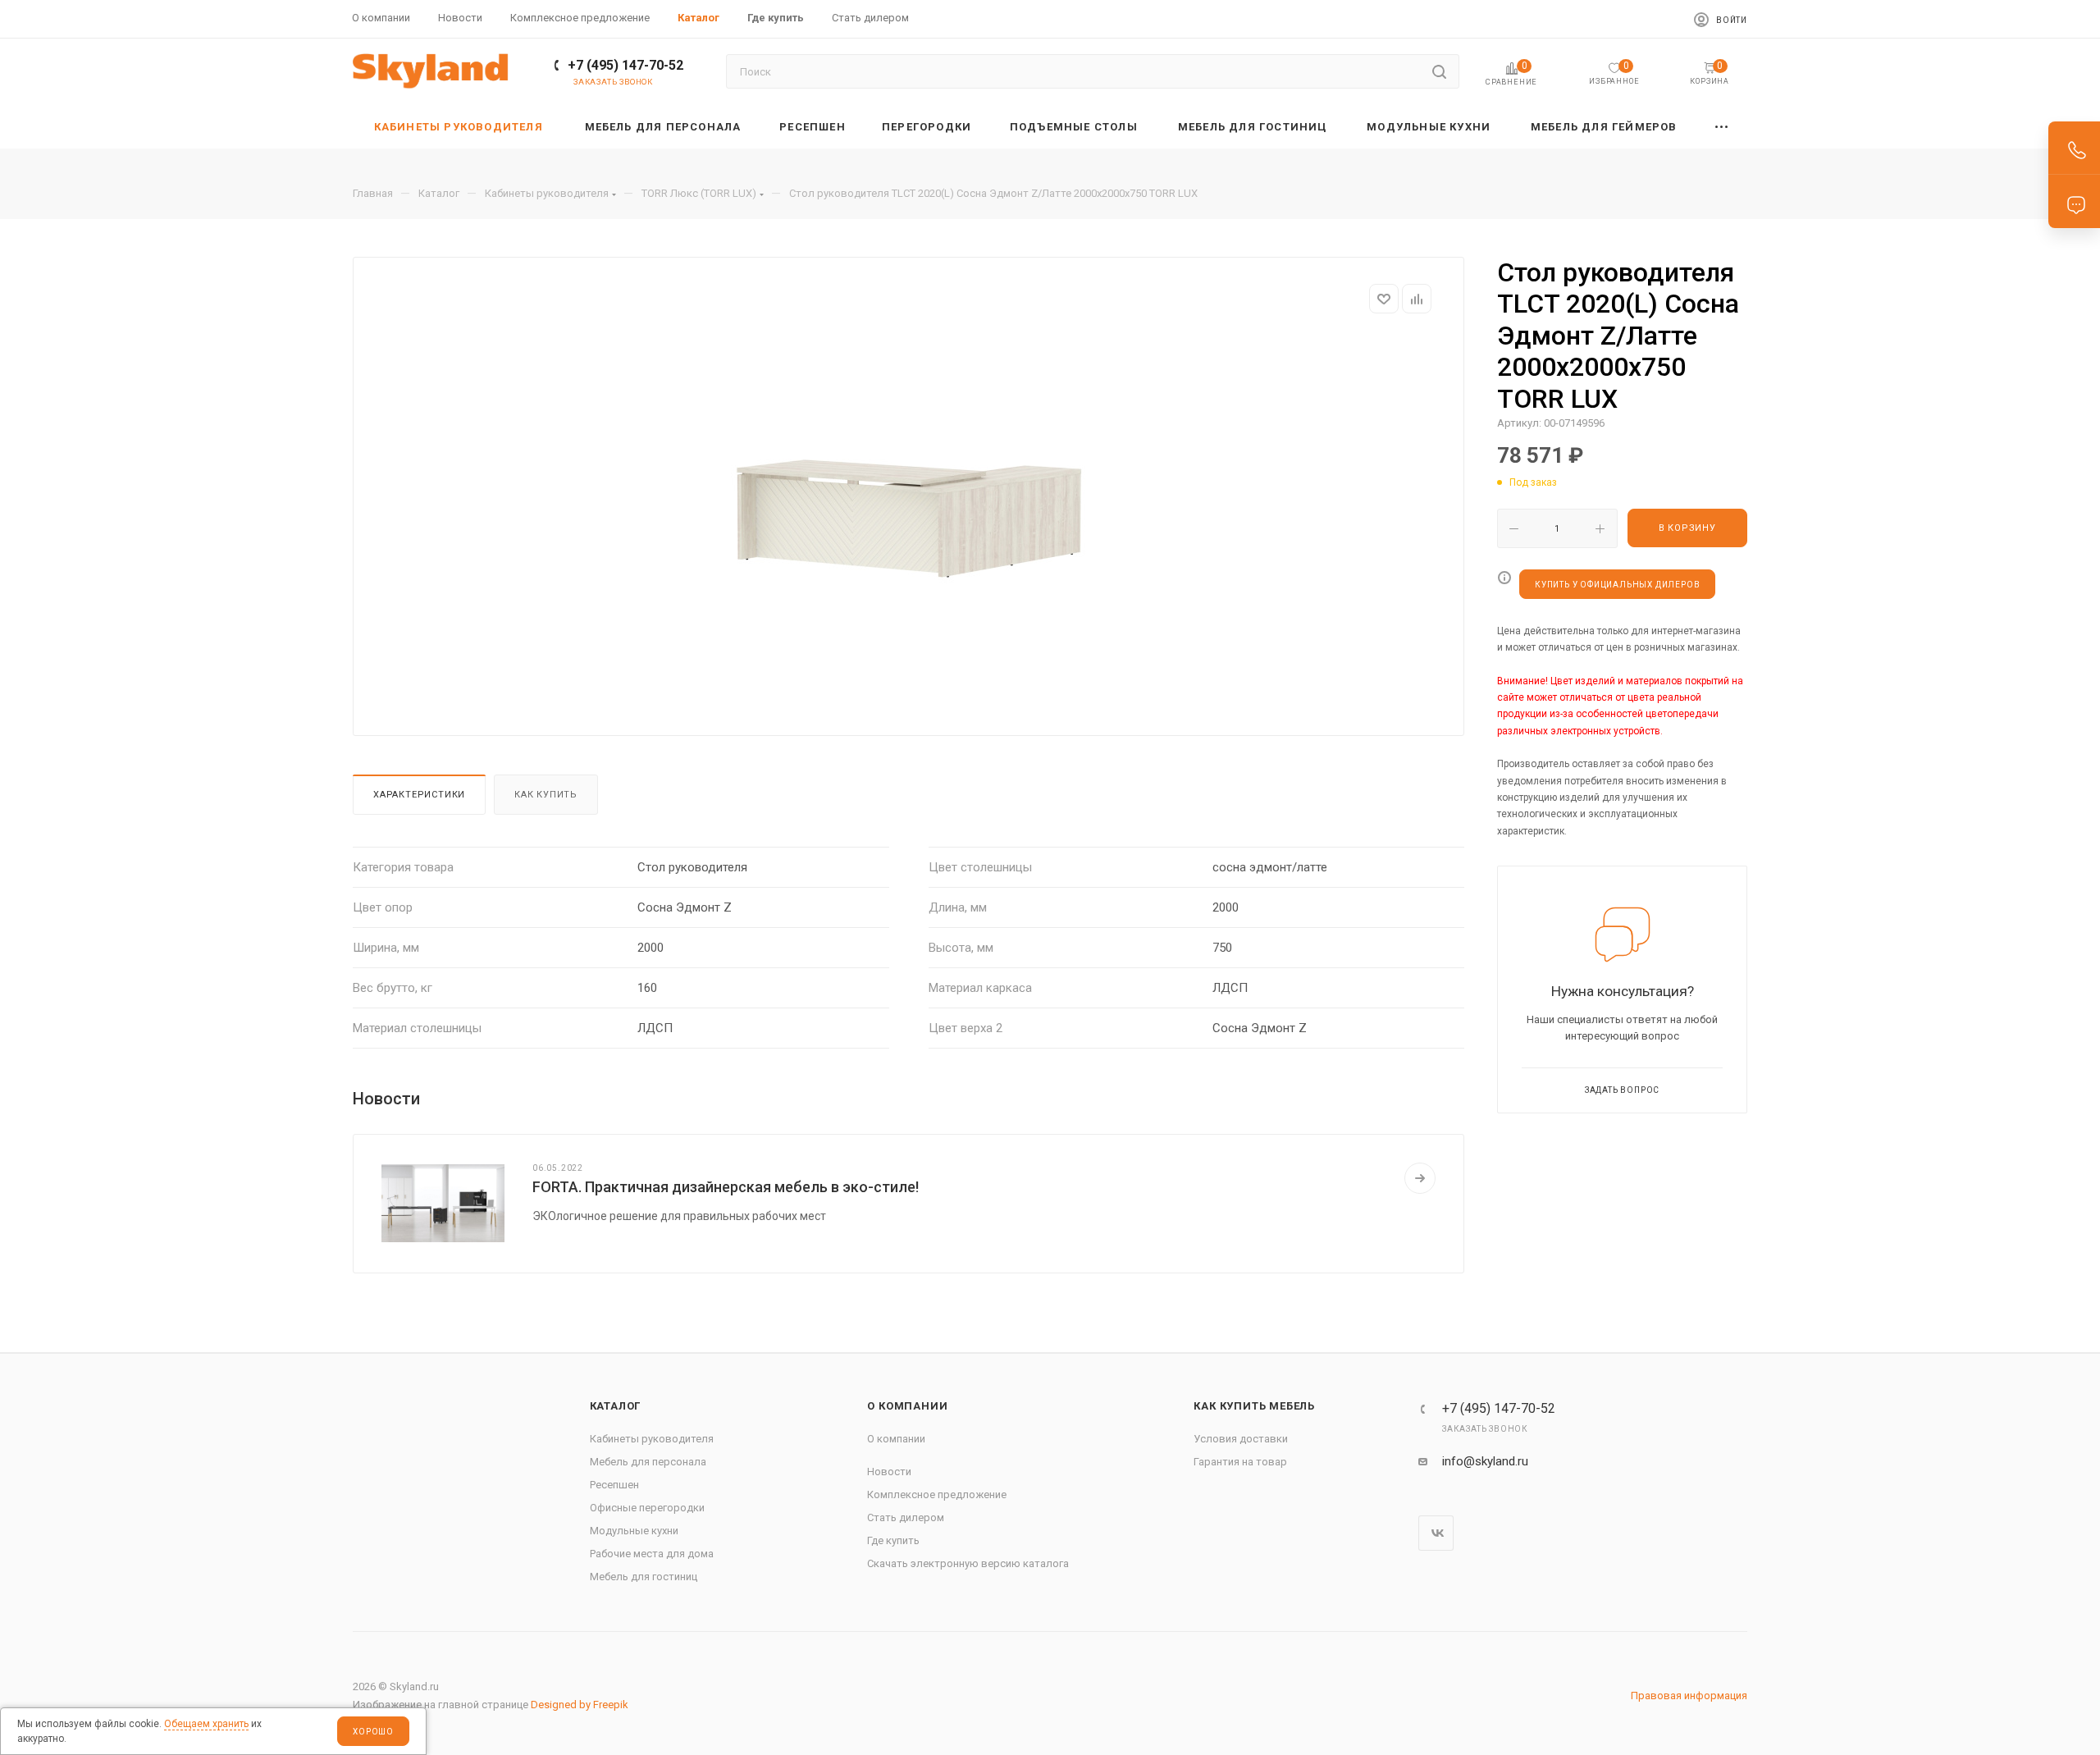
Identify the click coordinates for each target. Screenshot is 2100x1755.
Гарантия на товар (1240, 1462)
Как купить (546, 795)
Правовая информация (1689, 1696)
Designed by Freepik (580, 1705)
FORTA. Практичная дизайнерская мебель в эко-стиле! (726, 1187)
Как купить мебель (1254, 1406)
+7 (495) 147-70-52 (625, 65)
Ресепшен (614, 1485)
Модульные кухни (634, 1531)
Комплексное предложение (937, 1494)
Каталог (616, 1406)
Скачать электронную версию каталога (968, 1563)
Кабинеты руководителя (652, 1439)
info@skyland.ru (1485, 1461)
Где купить (893, 1540)
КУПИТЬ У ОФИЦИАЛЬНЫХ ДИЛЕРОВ (1617, 585)
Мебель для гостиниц (644, 1577)
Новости (889, 1472)
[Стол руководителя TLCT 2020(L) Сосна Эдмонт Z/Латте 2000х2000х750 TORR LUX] (909, 519)
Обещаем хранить (206, 1724)
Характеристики (419, 795)
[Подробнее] (1420, 1178)
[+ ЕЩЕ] (1722, 127)
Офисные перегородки (647, 1508)
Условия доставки (1241, 1439)
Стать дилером (906, 1517)
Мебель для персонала (648, 1462)
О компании (907, 1406)
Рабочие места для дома (652, 1554)
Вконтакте (1436, 1533)
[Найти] (1439, 71)
